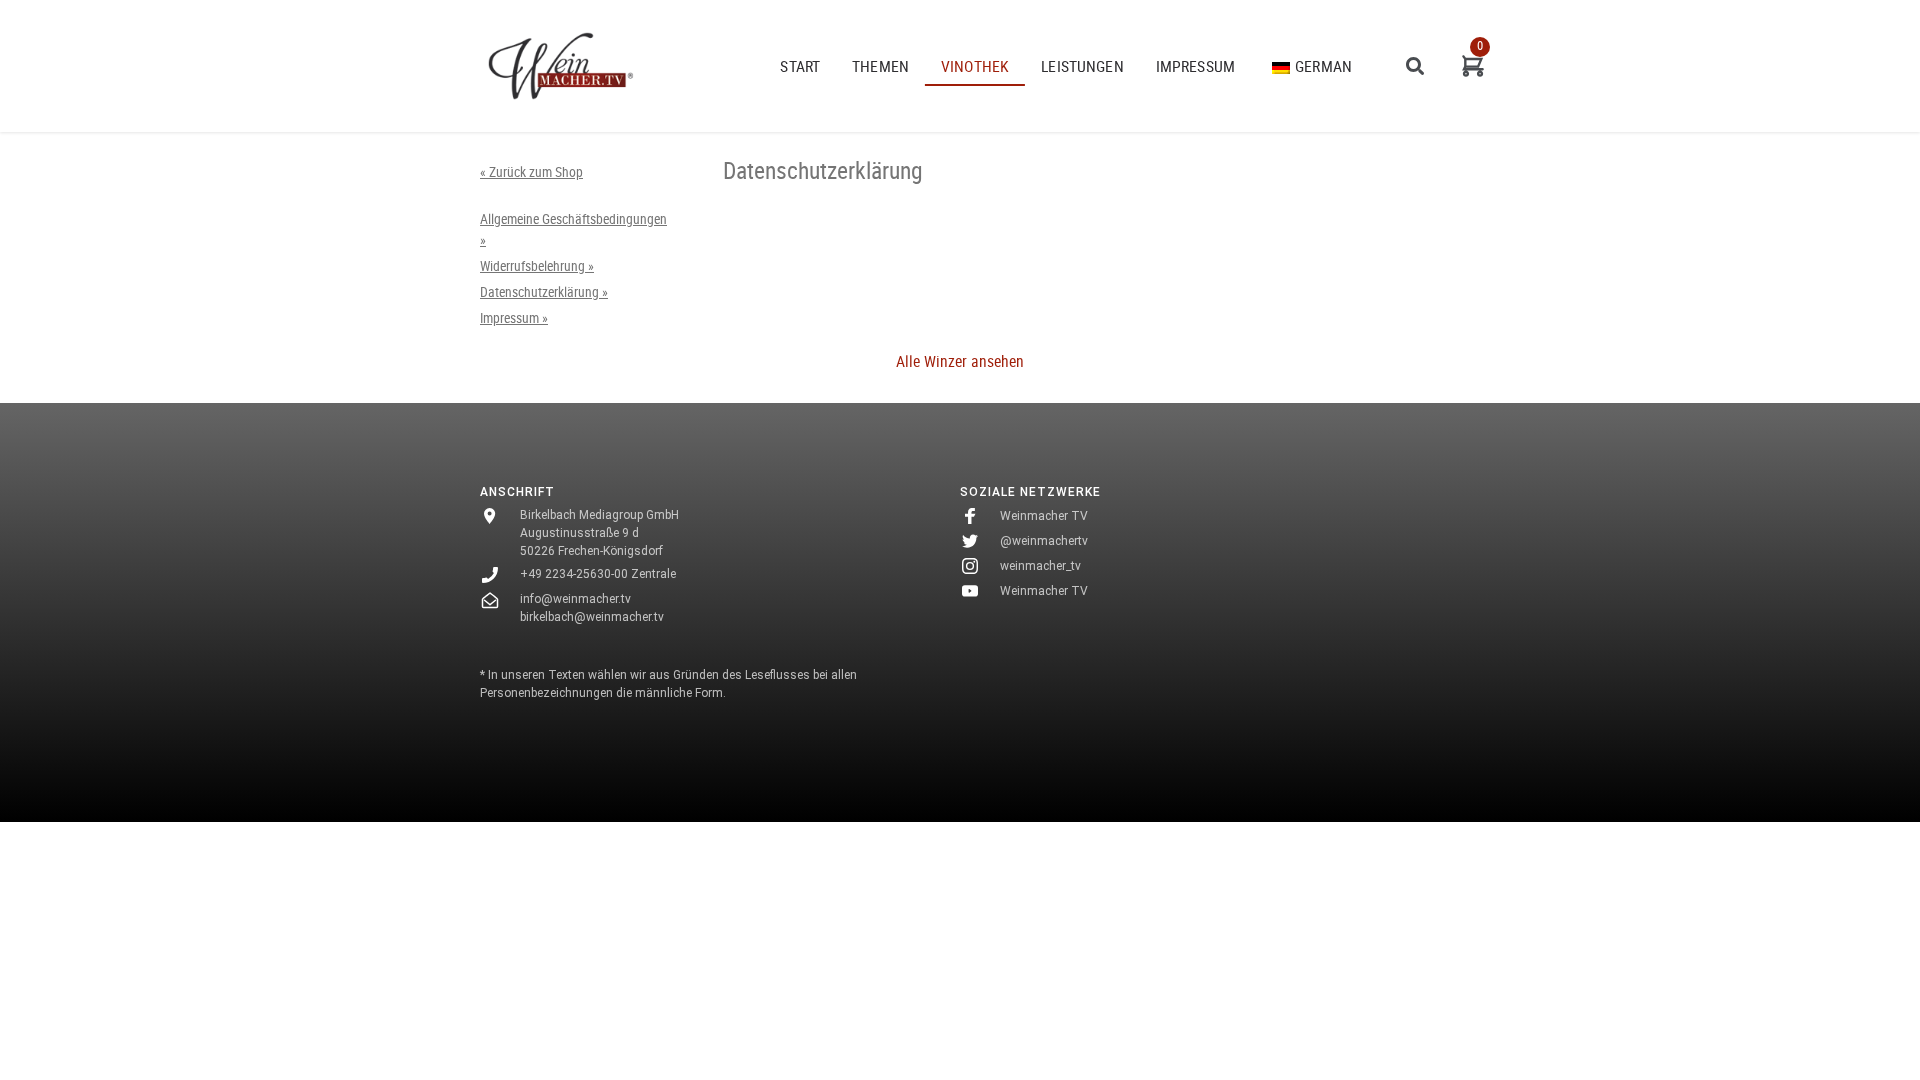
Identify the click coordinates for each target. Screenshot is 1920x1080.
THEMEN (880, 66)
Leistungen (1082, 66)
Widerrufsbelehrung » (537, 266)
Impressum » (514, 318)
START (800, 66)
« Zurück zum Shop (531, 172)
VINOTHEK (975, 66)
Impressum (1195, 66)
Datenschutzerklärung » (544, 292)
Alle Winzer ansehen (960, 361)
